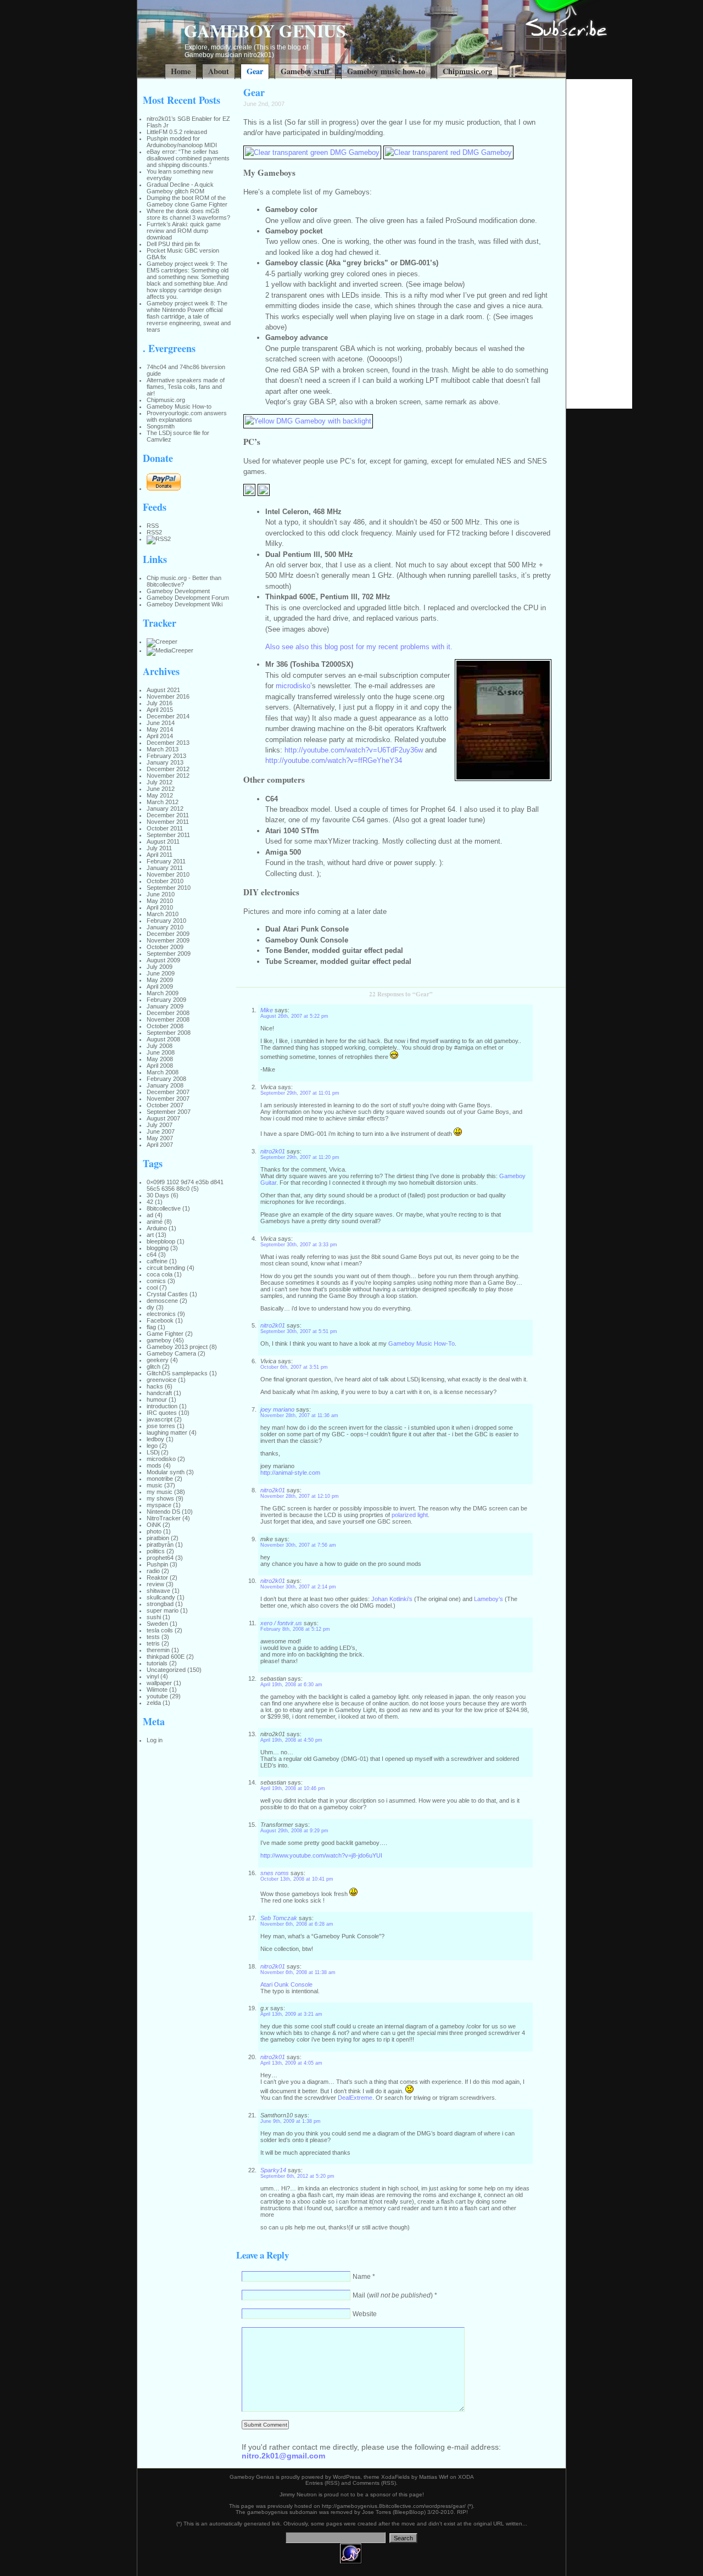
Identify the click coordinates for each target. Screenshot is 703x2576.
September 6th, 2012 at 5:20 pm (297, 2176)
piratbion (158, 1538)
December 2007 (168, 1092)
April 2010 (160, 907)
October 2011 (165, 828)
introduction (162, 1406)
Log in (155, 1740)
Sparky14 (273, 2170)
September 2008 (169, 1033)
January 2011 (165, 868)
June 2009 (161, 973)
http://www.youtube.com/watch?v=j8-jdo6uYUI (321, 1855)
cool (152, 1287)
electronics (161, 1314)
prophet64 (160, 1558)
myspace (159, 1505)
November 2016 (168, 696)
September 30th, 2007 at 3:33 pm (299, 1245)
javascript (160, 1419)
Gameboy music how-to (386, 71)
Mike (267, 1010)
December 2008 (168, 1013)
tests (153, 1637)
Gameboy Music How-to (179, 406)
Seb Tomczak (279, 1918)
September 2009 (169, 954)
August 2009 (163, 960)
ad (150, 1215)
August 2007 (163, 1118)
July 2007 (160, 1125)
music (155, 1485)
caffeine (157, 1261)
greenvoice (161, 1380)
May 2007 (160, 1138)
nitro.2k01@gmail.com (283, 2456)
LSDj (153, 1452)
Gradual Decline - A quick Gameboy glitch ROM (180, 188)
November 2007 (168, 1099)
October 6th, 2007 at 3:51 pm (294, 1367)
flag (151, 1327)
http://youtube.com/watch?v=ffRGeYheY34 (334, 760)
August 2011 (163, 841)
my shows (160, 1498)
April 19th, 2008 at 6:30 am (291, 1685)
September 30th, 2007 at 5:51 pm (299, 1331)
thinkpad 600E (166, 1657)
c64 (152, 1254)
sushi (154, 1617)
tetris (153, 1643)
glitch (154, 1367)
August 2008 (163, 1039)
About (219, 71)
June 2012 (161, 789)
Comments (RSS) (374, 2483)
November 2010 (168, 874)
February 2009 (166, 1000)
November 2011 (168, 822)
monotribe (160, 1479)
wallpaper (159, 1683)
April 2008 (160, 1066)
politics (156, 1551)
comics (156, 1281)
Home (181, 71)
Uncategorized (166, 1670)
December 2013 (168, 743)
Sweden (157, 1624)
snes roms (275, 1873)
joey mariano (277, 1409)
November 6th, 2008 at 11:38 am (298, 1972)
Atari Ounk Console (286, 1984)
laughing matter (167, 1432)
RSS (153, 526)
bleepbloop (161, 1241)
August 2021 (163, 690)
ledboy (155, 1439)
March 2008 (163, 1072)
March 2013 (163, 749)
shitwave (158, 1591)
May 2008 (160, 1059)
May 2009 (160, 980)
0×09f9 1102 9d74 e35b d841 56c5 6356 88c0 (185, 1185)
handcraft (159, 1393)
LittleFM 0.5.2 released (177, 132)
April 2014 (160, 736)
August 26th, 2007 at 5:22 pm (294, 1016)
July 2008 (160, 1046)
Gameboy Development (178, 591)
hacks (155, 1386)
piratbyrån (160, 1545)
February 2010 (166, 921)
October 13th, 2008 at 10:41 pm (297, 1879)
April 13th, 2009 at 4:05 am (291, 2063)
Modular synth (166, 1472)
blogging (158, 1248)
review (155, 1584)
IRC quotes (162, 1413)
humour (157, 1399)
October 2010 (165, 881)
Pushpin (157, 1564)
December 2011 (168, 815)
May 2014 (160, 729)
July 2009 (160, 967)
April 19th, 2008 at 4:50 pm (291, 1740)
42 (150, 1202)
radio (153, 1571)
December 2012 (168, 769)
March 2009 (163, 993)
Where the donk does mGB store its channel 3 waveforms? (188, 214)
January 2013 (165, 762)
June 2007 (161, 1131)
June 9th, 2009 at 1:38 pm (291, 2121)
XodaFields (395, 2477)
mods (154, 1465)
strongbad (160, 1604)
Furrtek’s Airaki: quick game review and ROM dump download (184, 231)
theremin (158, 1650)
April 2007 (160, 1145)
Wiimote (157, 1690)
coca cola (160, 1274)
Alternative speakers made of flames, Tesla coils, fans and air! (186, 387)
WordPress (347, 2477)
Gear (255, 71)
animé (155, 1222)
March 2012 (163, 802)
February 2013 (166, 756)
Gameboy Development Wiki (185, 604)
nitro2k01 (273, 1151)
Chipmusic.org (467, 71)
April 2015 (160, 710)
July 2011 (159, 848)
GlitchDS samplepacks (177, 1373)
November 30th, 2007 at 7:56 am (298, 1545)
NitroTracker (164, 1518)
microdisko (161, 1459)
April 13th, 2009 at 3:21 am (291, 2014)
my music (160, 1492)
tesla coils (160, 1630)
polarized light (410, 1515)
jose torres (161, 1426)
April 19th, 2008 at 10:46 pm (293, 1788)
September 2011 (168, 835)
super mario (163, 1610)
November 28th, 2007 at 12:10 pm (300, 1496)
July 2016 (160, 703)
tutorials (157, 1663)
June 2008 (161, 1052)
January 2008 (165, 1085)
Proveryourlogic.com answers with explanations (187, 416)
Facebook (160, 1320)
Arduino (157, 1228)
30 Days (158, 1195)
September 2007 (169, 1112)
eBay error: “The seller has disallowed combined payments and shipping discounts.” (188, 158)
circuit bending (166, 1268)
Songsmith (161, 426)
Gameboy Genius (265, 30)
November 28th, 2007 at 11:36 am (299, 1415)
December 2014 (168, 716)
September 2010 (169, 888)
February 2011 (166, 861)
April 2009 (160, 986)
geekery (158, 1360)
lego (152, 1446)
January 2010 (165, 927)
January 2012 (165, 809)
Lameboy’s (489, 1599)
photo (154, 1531)
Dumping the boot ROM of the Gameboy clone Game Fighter (187, 201)
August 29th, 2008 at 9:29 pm (294, 1831)
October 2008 (165, 1026)
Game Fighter (165, 1334)
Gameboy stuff (305, 71)
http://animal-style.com (290, 1473)
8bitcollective (164, 1208)
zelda (154, 1703)
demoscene (162, 1301)
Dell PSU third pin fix (174, 244)
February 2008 (166, 1079)
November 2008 (168, 1019)
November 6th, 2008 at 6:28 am (297, 1924)
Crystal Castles (167, 1294)
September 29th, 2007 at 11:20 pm (300, 1157)
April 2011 (160, 855)
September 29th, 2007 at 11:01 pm (300, 1093)
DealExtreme (355, 2098)
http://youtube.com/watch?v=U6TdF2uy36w (354, 750)
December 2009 (168, 934)
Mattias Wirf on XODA (447, 2477)
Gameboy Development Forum (188, 598)
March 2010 (163, 914)
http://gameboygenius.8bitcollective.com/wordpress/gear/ (394, 2506)
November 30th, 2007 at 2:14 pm (298, 1587)
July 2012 (160, 782)
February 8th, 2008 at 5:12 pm (295, 1629)
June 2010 (161, 894)
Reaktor (157, 1577)
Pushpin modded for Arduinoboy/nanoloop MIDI (182, 142)
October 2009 (165, 947)
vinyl (153, 1676)
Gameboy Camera (171, 1353)
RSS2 (154, 532)
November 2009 (168, 940)
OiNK (154, 1525)
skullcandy (161, 1597)
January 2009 (165, 1006)
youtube (157, 1696)
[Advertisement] (599, 244)
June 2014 (161, 723)
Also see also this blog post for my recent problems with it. (359, 647)
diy (150, 1307)
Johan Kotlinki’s (392, 1599)
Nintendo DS (163, 1512)
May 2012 (160, 795)
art (150, 1235)
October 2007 (165, 1105)
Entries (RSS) (322, 2483)
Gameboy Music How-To (422, 1343)
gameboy (159, 1340)
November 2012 (168, 776)
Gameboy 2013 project (177, 1347)
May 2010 (160, 901)
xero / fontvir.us (281, 1623)
